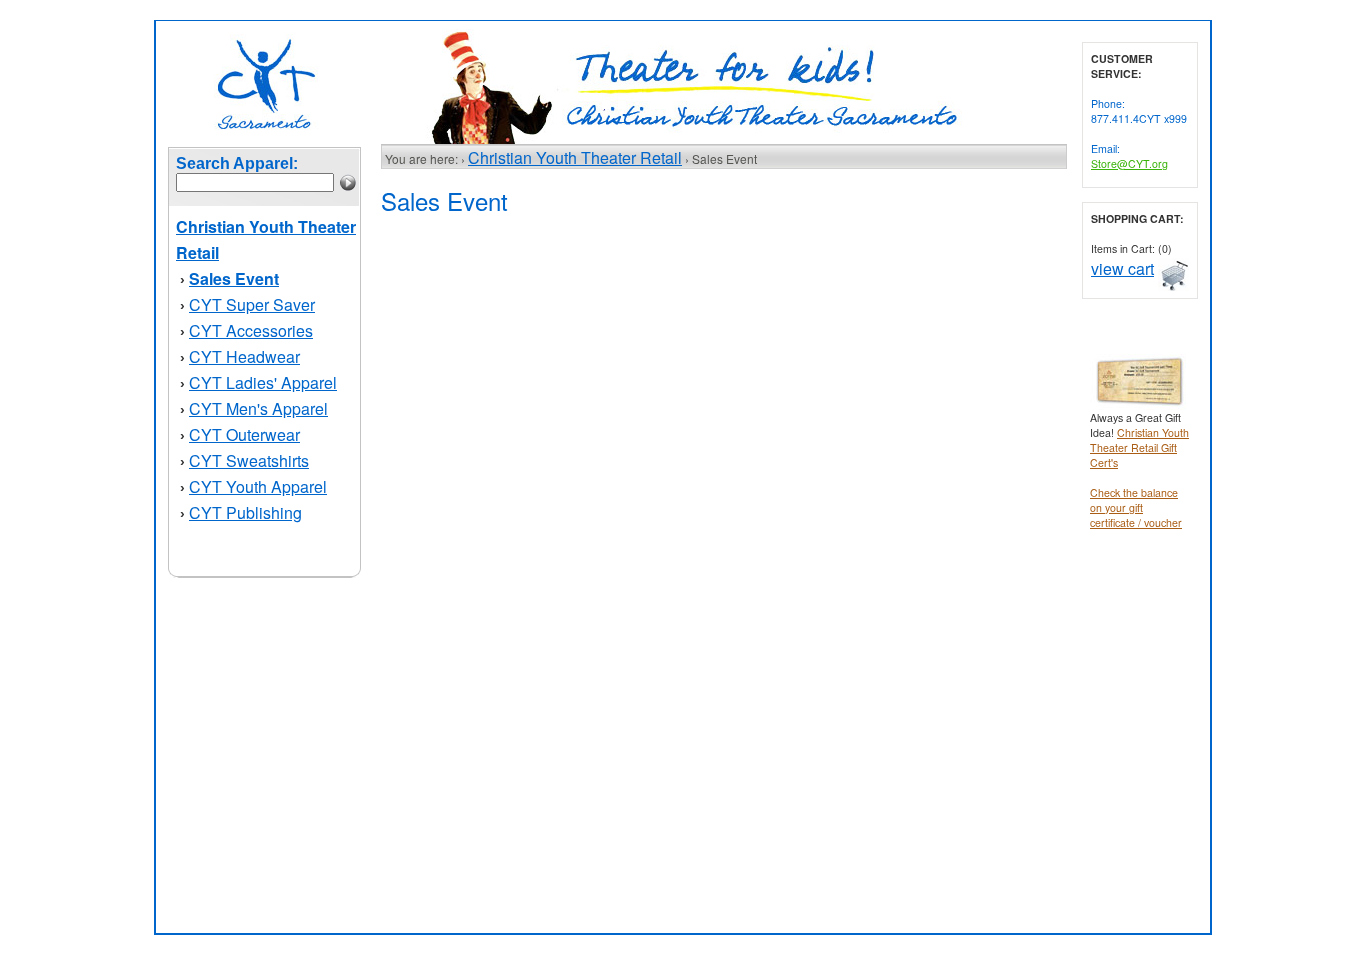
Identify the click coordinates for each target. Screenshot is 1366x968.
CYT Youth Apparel (258, 486)
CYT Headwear (244, 356)
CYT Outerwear (244, 434)
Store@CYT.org (1129, 163)
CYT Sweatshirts (249, 460)
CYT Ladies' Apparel (263, 382)
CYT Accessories (251, 330)
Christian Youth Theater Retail (575, 157)
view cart (1122, 268)
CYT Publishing (245, 512)
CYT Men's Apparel (258, 408)
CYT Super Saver (252, 304)
